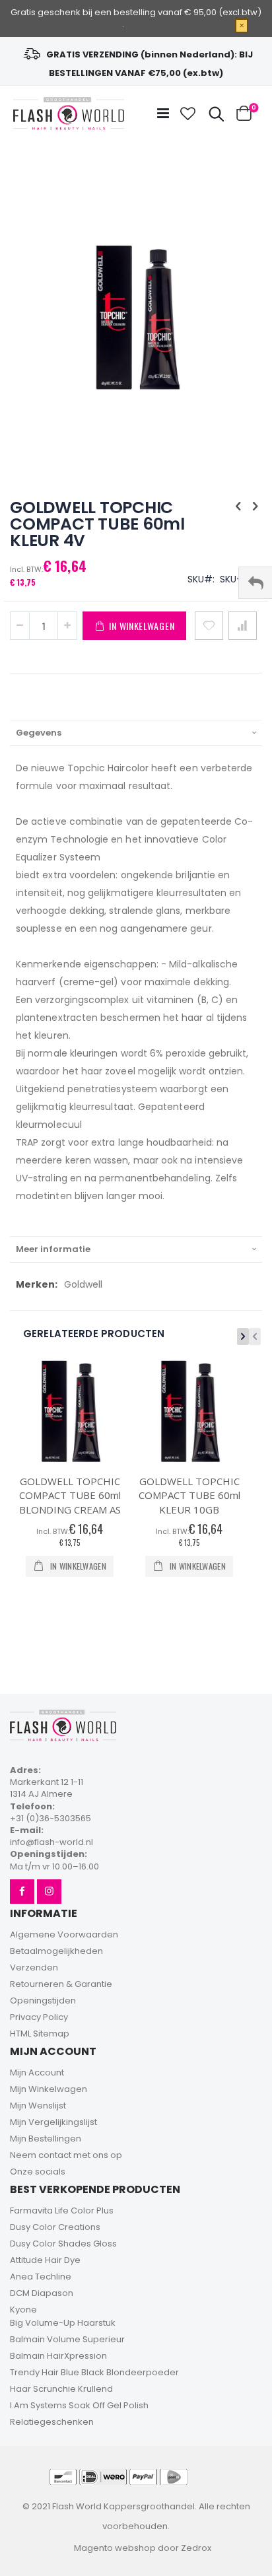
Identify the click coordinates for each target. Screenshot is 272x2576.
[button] (188, 114)
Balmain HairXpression (58, 2356)
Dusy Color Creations (55, 2227)
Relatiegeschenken (52, 2422)
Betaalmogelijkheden (56, 1951)
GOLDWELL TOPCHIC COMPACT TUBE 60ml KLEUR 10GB (189, 1495)
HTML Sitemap (40, 2034)
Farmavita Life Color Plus (62, 2210)
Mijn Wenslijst (38, 2106)
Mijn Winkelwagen (49, 2089)
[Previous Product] (238, 506)
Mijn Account (37, 2072)
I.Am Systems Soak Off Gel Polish (79, 2405)
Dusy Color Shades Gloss (63, 2244)
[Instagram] (49, 1892)
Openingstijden (43, 2001)
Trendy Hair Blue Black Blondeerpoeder (94, 2372)
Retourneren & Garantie (61, 1984)
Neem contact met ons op (66, 2155)
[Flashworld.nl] (69, 114)
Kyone (23, 2310)
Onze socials (38, 2172)
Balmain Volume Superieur (67, 2339)
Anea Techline (41, 2277)
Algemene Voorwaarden (64, 1934)
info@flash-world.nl (51, 1842)
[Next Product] (255, 506)
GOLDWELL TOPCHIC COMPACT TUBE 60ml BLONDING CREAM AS (70, 1495)
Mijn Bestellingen (46, 2139)
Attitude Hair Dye (45, 2260)
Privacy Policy (39, 2017)
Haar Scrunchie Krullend (61, 2389)
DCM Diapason (42, 2293)
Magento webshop (115, 2548)
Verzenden (34, 1967)
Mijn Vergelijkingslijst (53, 2122)
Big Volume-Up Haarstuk (63, 2323)
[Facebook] (22, 1892)
